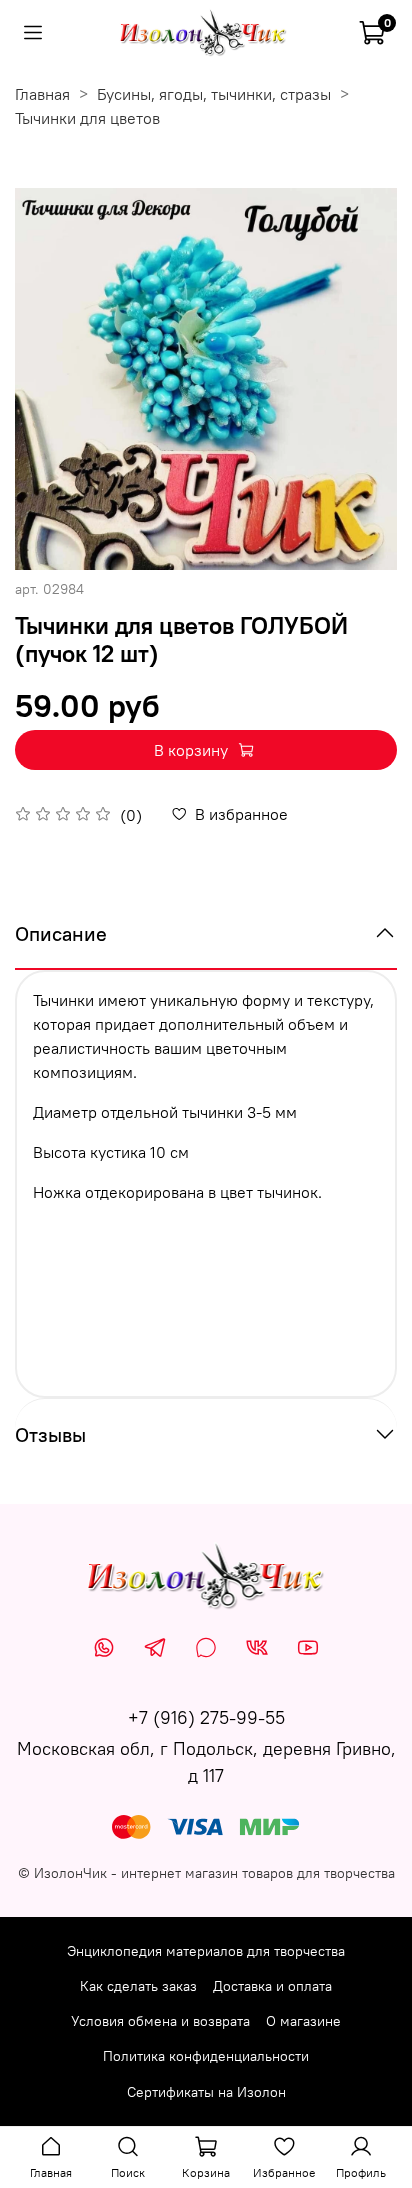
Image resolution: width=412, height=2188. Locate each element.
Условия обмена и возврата (160, 2021)
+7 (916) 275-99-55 (206, 1717)
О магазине (303, 2021)
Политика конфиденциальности (206, 2056)
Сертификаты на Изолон (206, 2092)
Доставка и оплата (272, 1986)
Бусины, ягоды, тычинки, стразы (214, 94)
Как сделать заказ (138, 1986)
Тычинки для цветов (87, 118)
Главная (42, 94)
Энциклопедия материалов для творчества (206, 1951)
